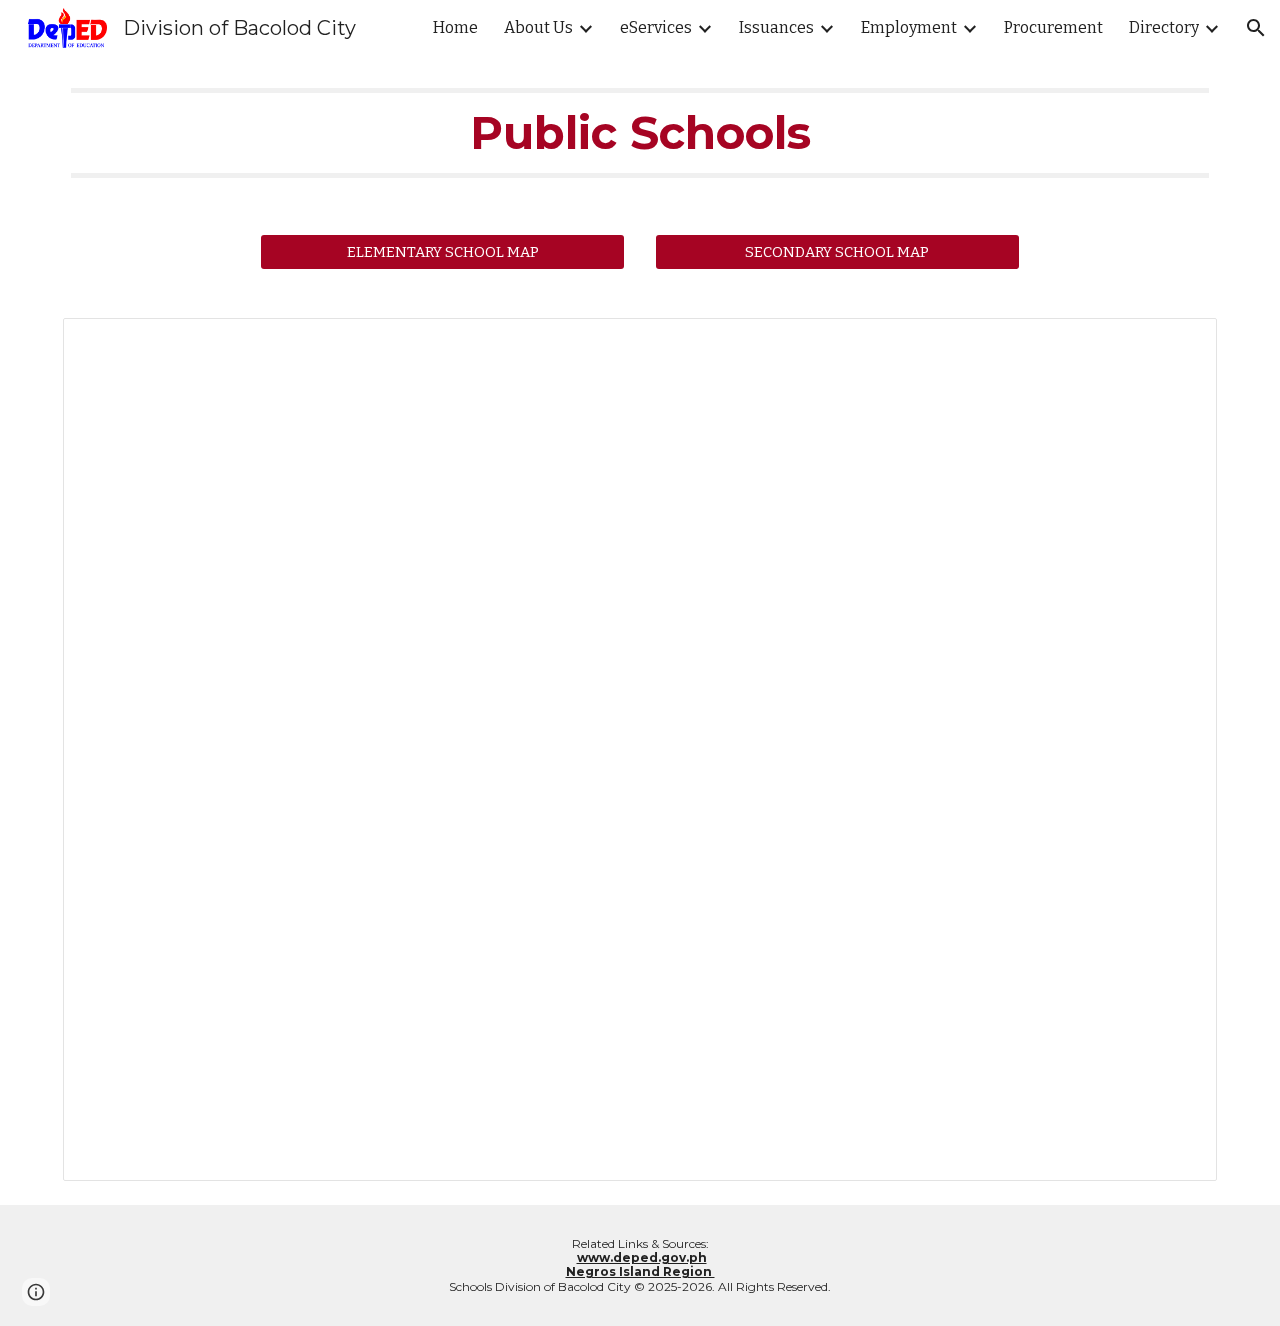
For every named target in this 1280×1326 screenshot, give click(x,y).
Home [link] (455, 27)
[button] (1256, 28)
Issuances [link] (776, 27)
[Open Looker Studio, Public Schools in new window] (1179, 344)
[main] (640, 133)
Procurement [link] (1053, 27)
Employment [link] (909, 27)
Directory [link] (1164, 27)
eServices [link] (656, 27)
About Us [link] (538, 27)
